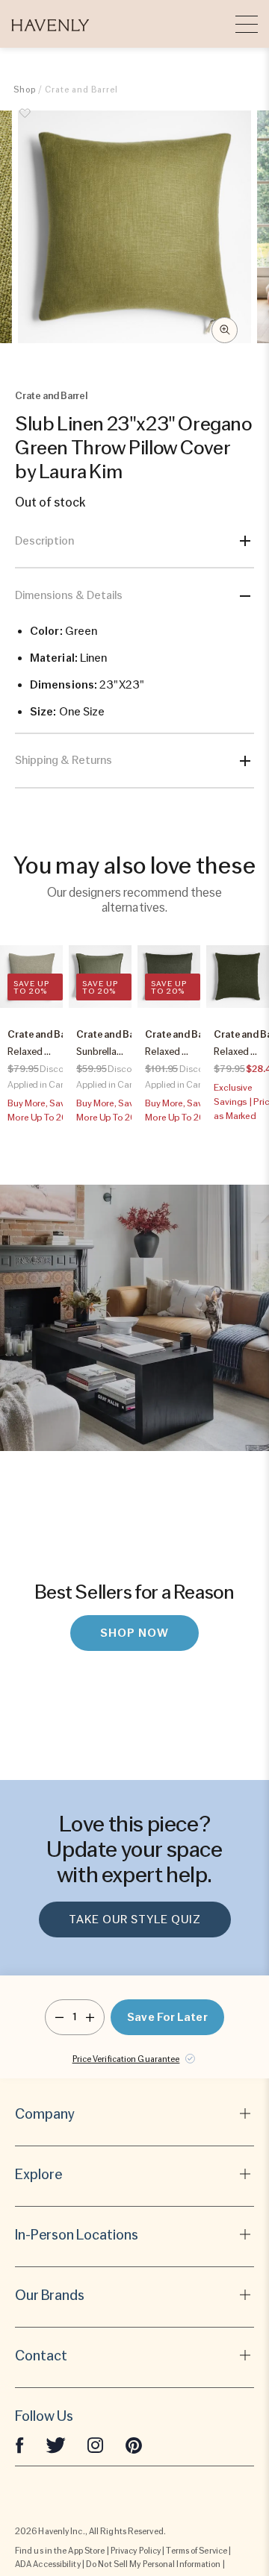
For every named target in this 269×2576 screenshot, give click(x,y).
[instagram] (96, 2445)
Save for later (167, 2017)
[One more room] (90, 2017)
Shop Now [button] (134, 1633)
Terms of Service (197, 2551)
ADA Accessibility (48, 2564)
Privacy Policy (136, 2551)
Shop (25, 90)
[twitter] (56, 2445)
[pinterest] (134, 2445)
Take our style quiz (135, 1920)
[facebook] (19, 2445)
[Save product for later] (25, 122)
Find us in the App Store (60, 2551)
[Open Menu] (247, 24)
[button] (50, 24)
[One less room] (59, 2017)
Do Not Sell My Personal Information (154, 2564)
